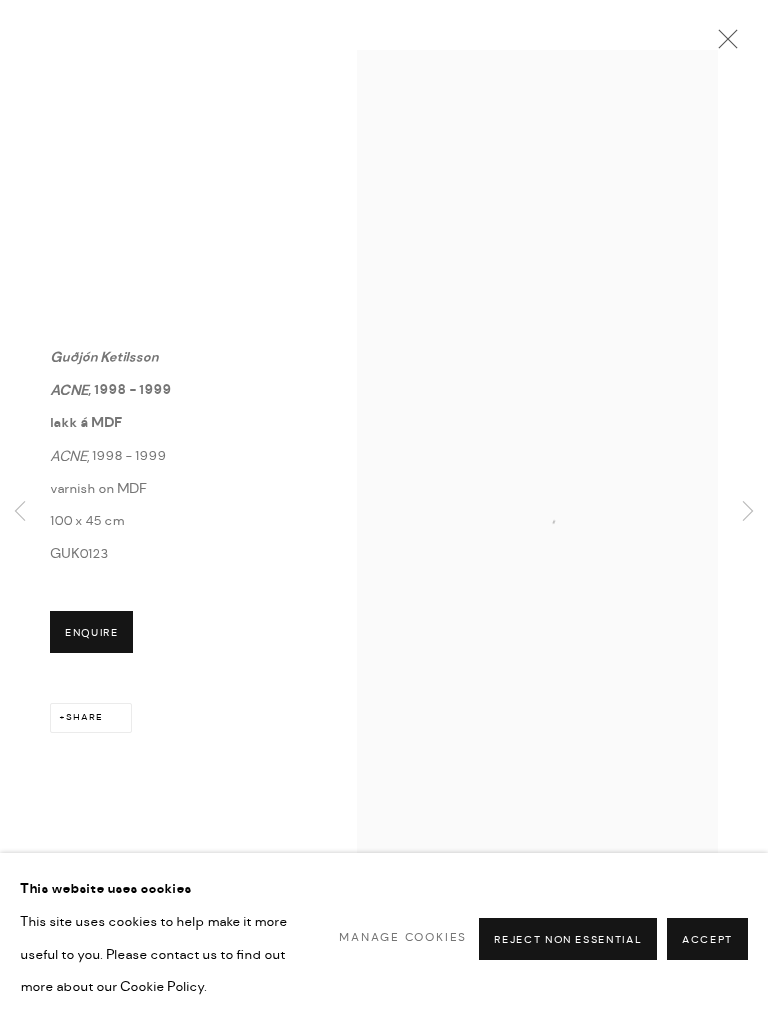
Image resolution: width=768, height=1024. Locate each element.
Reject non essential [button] (568, 939)
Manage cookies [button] (403, 937)
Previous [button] (20, 512)
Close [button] (723, 45)
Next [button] (748, 512)
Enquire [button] (91, 633)
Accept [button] (707, 939)
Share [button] (84, 717)
